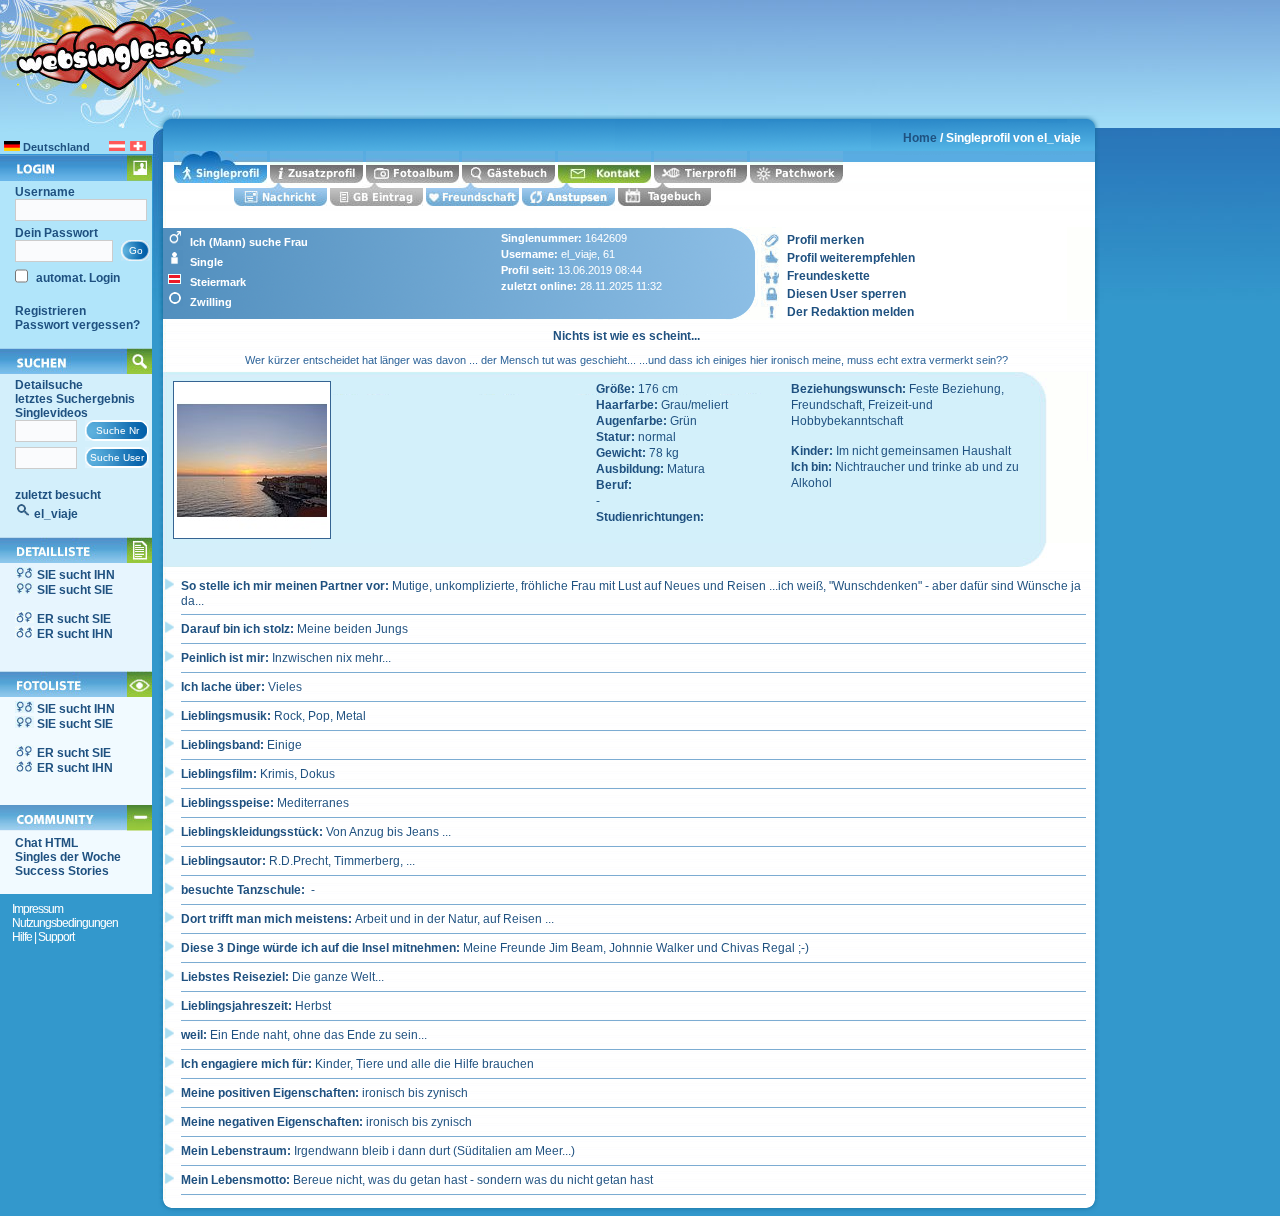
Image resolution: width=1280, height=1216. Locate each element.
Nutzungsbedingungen (65, 923)
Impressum (37, 909)
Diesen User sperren (846, 294)
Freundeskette (828, 276)
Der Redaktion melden (850, 312)
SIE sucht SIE (75, 590)
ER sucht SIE (74, 619)
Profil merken (825, 240)
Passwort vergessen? (77, 325)
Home (920, 138)
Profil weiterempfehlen (851, 258)
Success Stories (62, 871)
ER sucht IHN (75, 634)
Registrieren (50, 311)
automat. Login (76, 278)
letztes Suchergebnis (75, 399)
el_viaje (56, 514)
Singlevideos (51, 413)
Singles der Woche (68, 857)
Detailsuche (49, 385)
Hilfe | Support (43, 937)
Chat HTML (46, 843)
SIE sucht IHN (76, 575)
